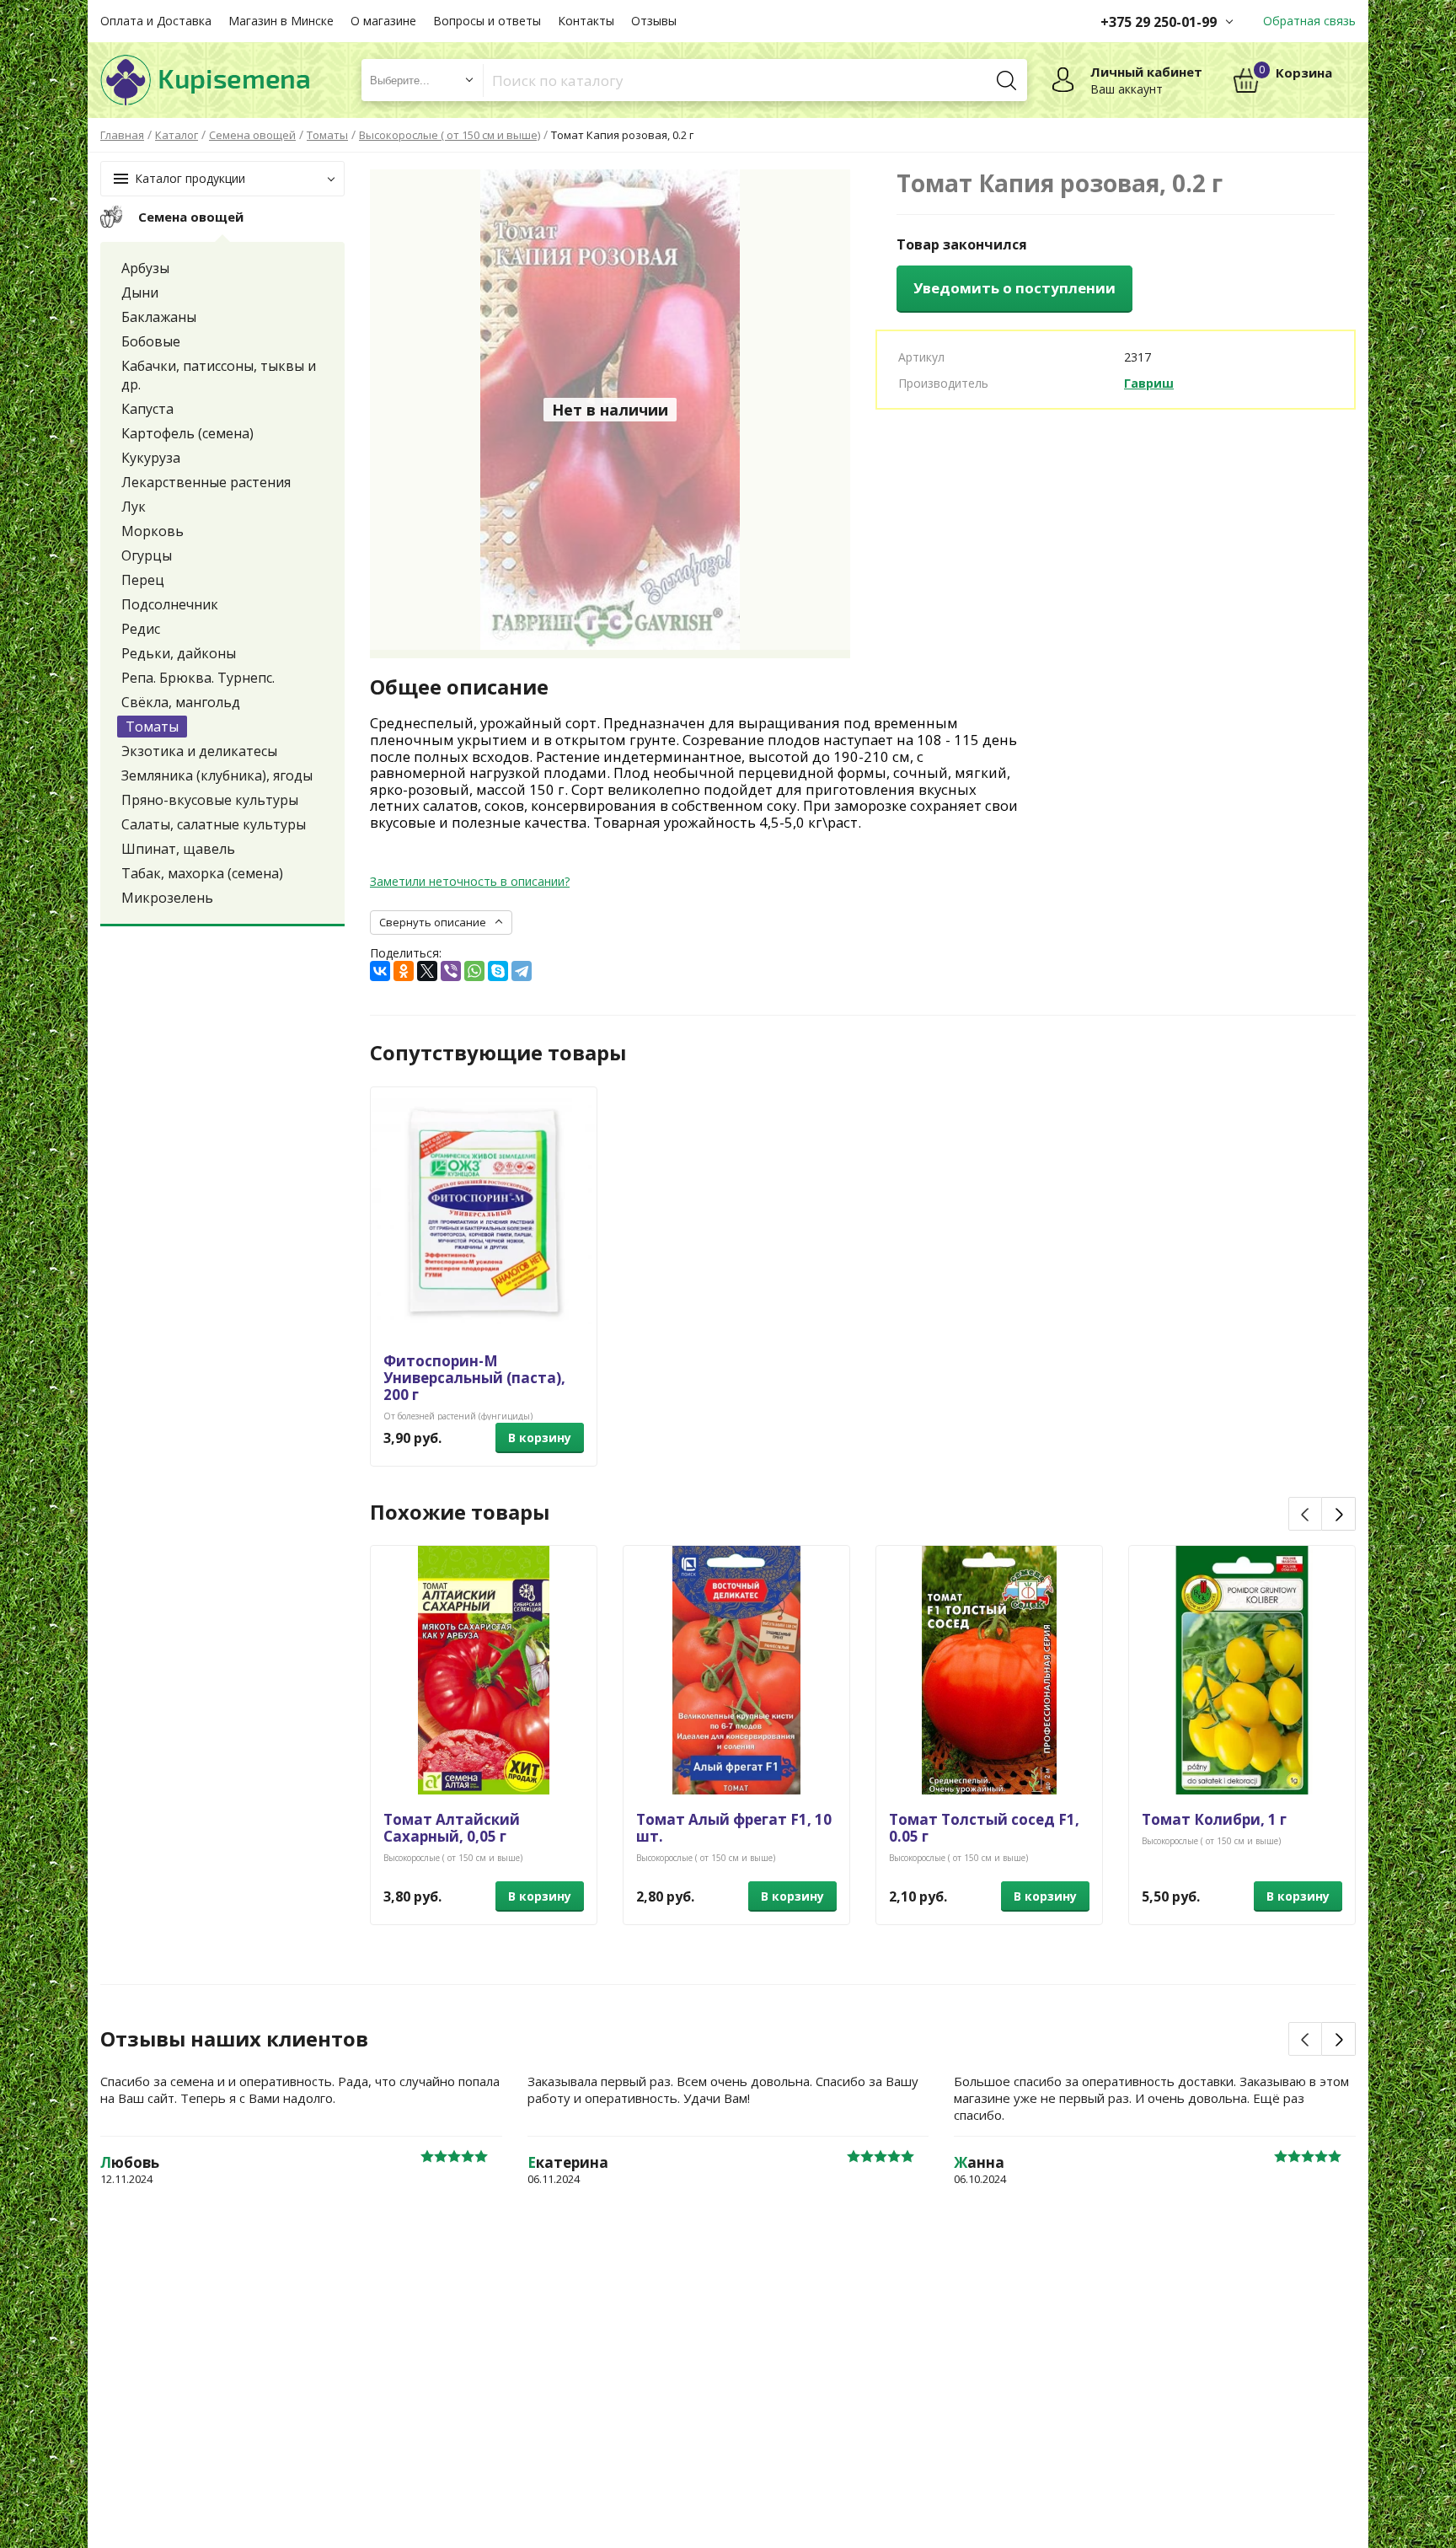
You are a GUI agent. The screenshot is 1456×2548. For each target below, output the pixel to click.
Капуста (147, 409)
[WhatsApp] (474, 971)
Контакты (586, 21)
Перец (143, 580)
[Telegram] (522, 971)
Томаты (152, 727)
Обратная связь (1309, 21)
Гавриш (1149, 383)
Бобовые (151, 341)
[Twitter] (427, 971)
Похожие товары (460, 1512)
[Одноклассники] (404, 971)
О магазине (383, 21)
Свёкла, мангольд (181, 702)
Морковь (153, 531)
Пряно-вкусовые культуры (210, 800)
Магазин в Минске (281, 21)
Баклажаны (159, 317)
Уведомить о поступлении (1014, 288)
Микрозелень (167, 898)
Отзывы (654, 21)
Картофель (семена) (187, 433)
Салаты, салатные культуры (214, 824)
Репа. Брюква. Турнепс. (198, 678)
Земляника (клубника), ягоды (217, 775)
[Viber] (451, 971)
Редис (141, 629)
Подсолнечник (170, 604)
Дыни (140, 292)
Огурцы (147, 555)
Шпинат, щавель (178, 849)
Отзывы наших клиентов (234, 2039)
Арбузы (145, 268)
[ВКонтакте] (380, 971)
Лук (134, 507)
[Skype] (498, 971)
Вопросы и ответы (487, 21)
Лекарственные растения (206, 482)
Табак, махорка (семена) (202, 873)
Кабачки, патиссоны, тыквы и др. (219, 375)
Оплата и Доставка (156, 21)
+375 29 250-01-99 (1159, 22)
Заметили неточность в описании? (470, 881)
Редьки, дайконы (179, 653)
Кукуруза (151, 458)
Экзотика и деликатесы (199, 751)
